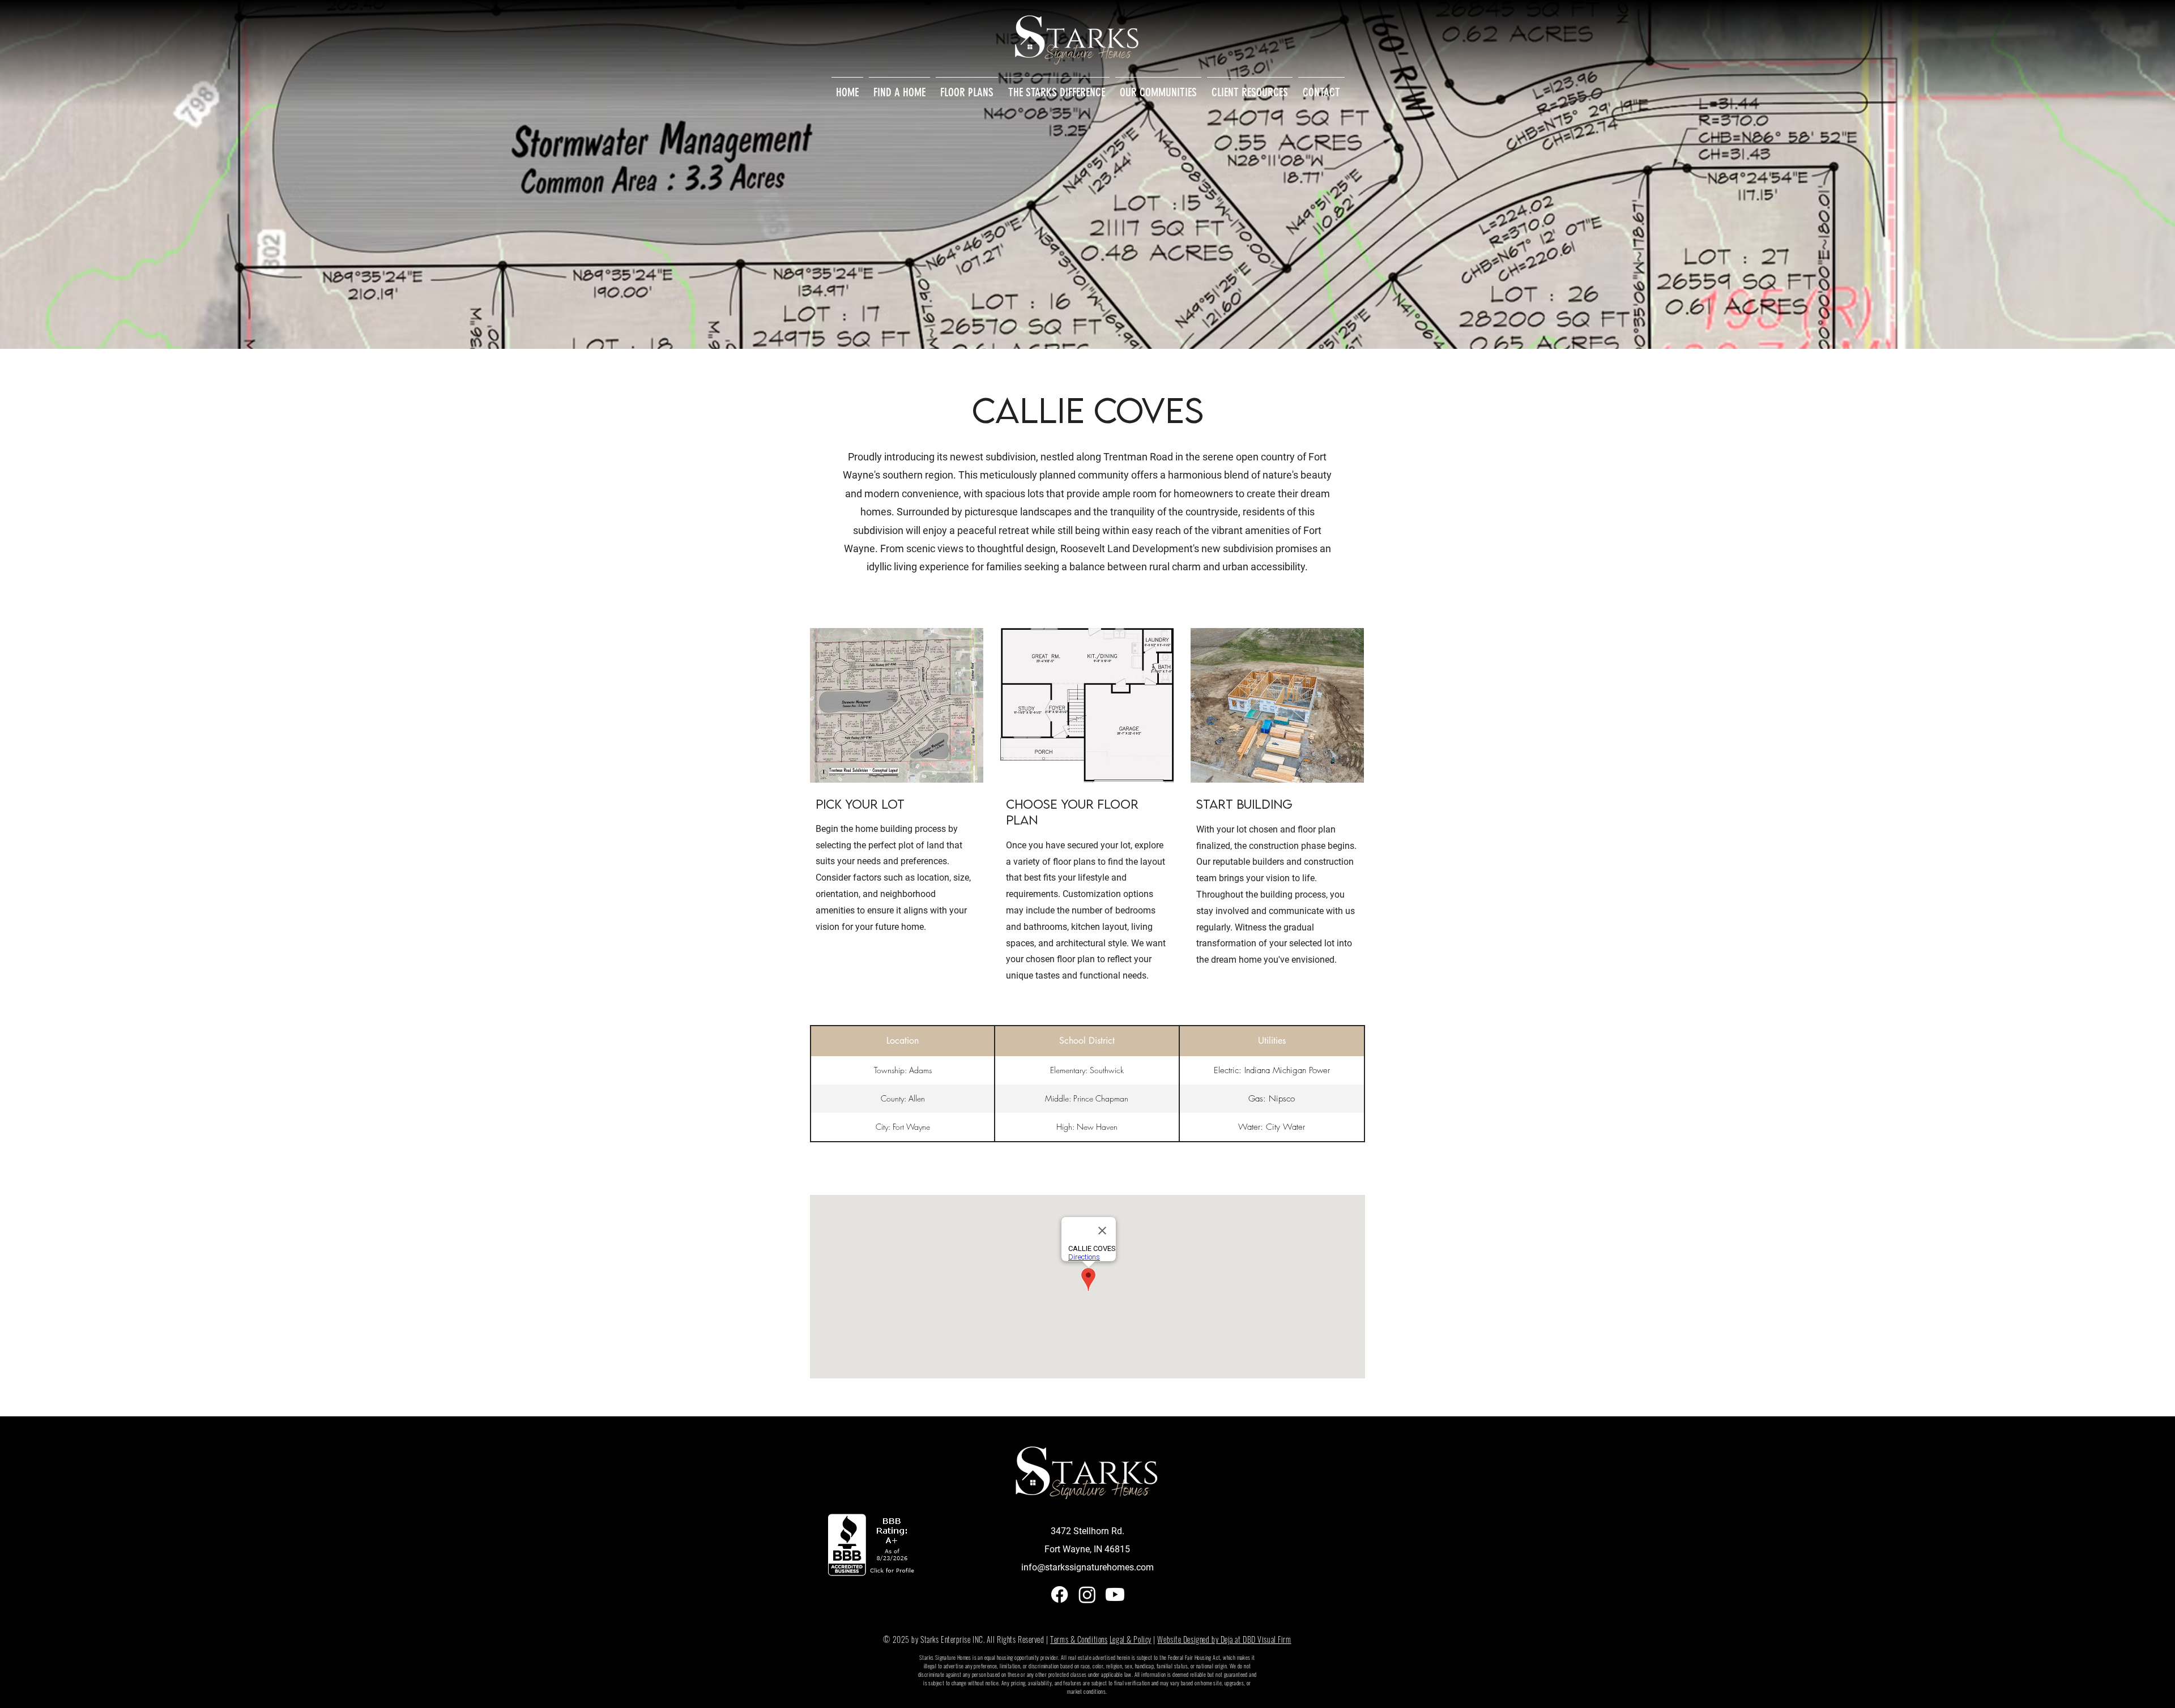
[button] (1057, 87)
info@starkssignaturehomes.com (1087, 1567)
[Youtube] (1115, 1594)
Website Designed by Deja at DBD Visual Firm (1224, 1639)
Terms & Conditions (1079, 1639)
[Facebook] (1059, 1594)
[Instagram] (1087, 1594)
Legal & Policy (1131, 1639)
